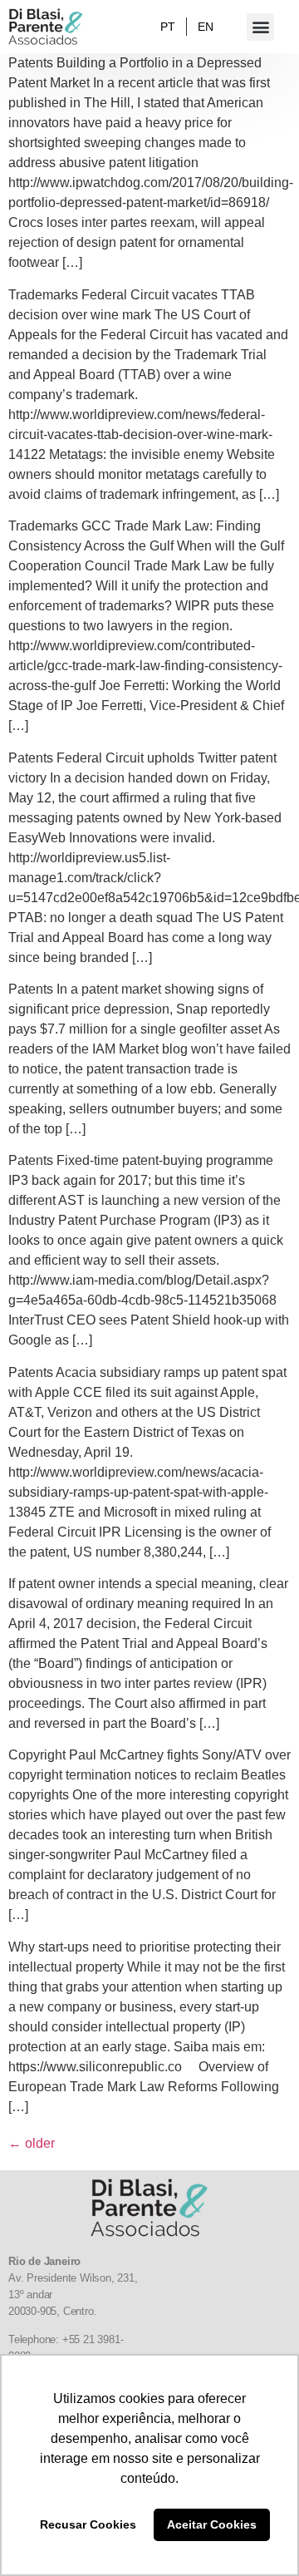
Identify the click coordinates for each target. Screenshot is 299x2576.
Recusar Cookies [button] (88, 2524)
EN (206, 27)
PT (168, 27)
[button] (260, 27)
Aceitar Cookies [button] (212, 2524)
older (32, 2143)
